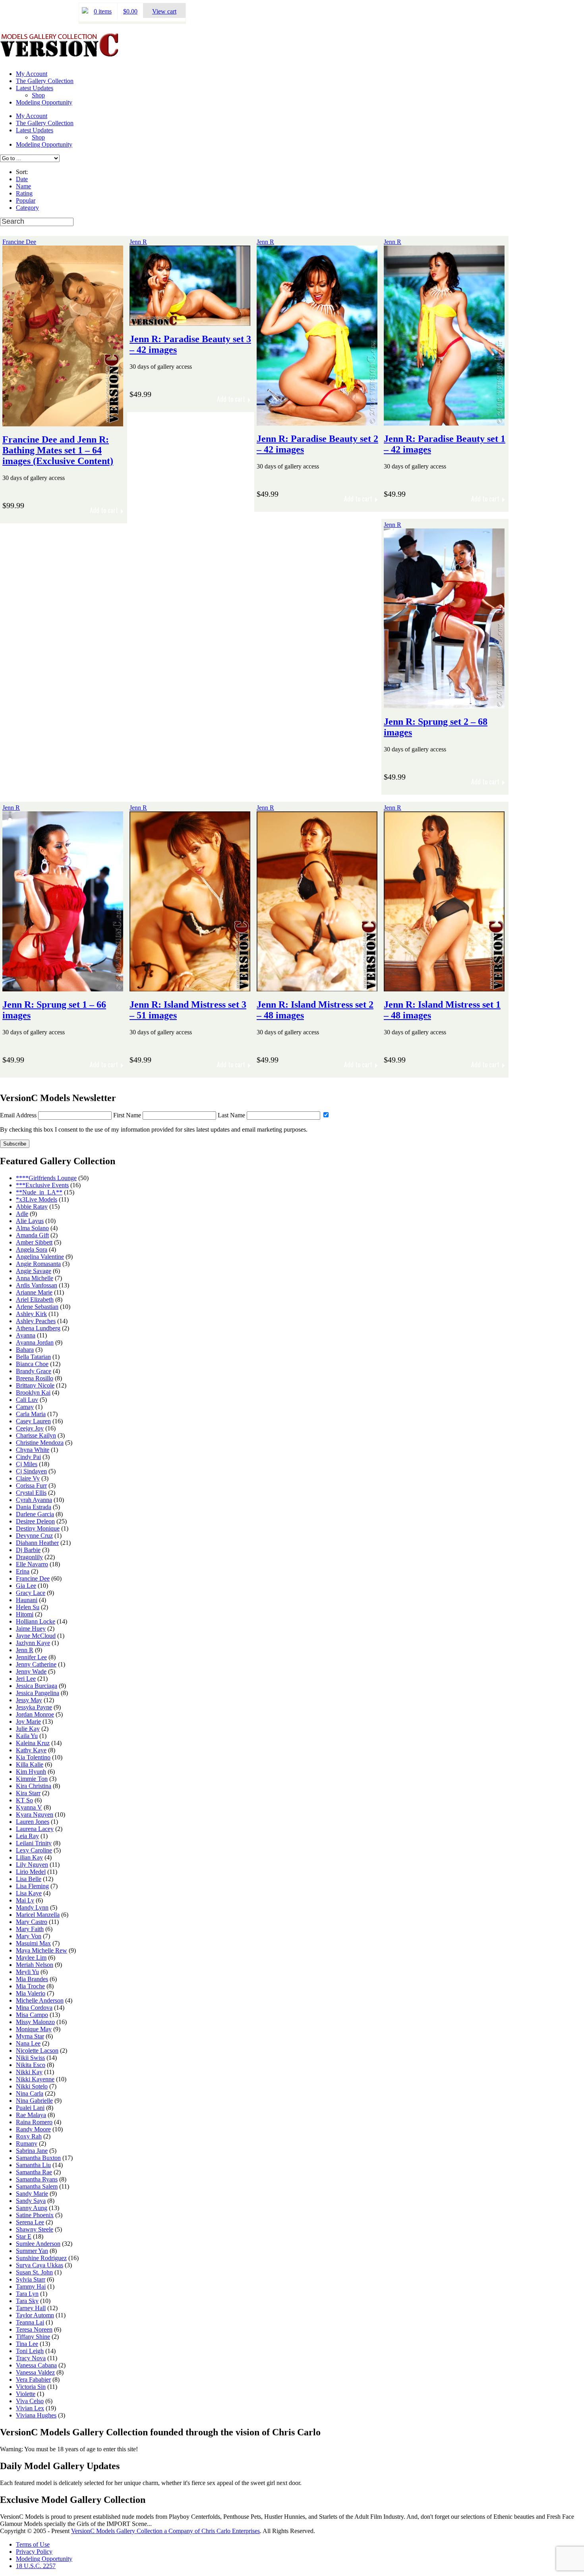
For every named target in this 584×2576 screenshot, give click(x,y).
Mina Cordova (34, 2008)
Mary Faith (30, 1929)
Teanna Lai (30, 2322)
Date (22, 179)
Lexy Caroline (34, 1850)
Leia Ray (27, 1836)
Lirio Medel (31, 1872)
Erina (23, 1571)
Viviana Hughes (36, 2415)
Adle (22, 1214)
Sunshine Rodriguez (41, 2258)
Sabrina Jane (32, 2151)
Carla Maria (31, 1414)
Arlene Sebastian (37, 1307)
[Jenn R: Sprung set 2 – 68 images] (444, 705)
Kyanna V (29, 1807)
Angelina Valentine (40, 1257)
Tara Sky (27, 2301)
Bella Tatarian (33, 1357)
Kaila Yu (27, 1736)
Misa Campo (32, 2015)
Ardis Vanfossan (37, 1285)
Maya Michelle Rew (42, 1950)
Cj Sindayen (31, 1471)
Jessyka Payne (34, 1707)
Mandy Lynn (32, 1907)
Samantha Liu (33, 2165)
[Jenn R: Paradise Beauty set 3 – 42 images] (190, 322)
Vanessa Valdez (35, 2372)
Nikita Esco (31, 2065)
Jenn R (138, 242)
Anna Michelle (35, 1278)
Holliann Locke (36, 1621)
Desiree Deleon (35, 1521)
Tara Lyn (27, 2294)
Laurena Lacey (35, 1829)
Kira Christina (34, 1786)
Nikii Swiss (30, 2058)
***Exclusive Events (42, 1185)
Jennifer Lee (31, 1657)
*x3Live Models (37, 1199)
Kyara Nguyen (35, 1814)
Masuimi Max (33, 1943)
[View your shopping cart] (85, 11)
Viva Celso (30, 2401)
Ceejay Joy (30, 1428)
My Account (32, 74)
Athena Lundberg (38, 1328)
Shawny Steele (35, 2229)
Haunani (27, 1600)
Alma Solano (32, 1228)
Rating (24, 193)
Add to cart (104, 510)
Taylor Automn (35, 2315)
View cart (164, 11)
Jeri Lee (26, 1679)
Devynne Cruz (34, 1536)
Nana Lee (28, 2043)
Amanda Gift (32, 1235)
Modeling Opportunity (44, 102)
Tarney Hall (31, 2308)
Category (27, 208)
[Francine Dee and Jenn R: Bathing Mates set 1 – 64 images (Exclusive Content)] (63, 423)
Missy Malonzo (35, 2022)
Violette (26, 2394)
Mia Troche (30, 1986)
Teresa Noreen (34, 2329)
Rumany (27, 2143)
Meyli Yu (27, 1972)
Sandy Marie (32, 2194)
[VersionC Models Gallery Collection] (60, 54)
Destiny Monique (38, 1528)
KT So (24, 1800)
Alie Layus (30, 1221)
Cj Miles (27, 1464)
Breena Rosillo (35, 1378)
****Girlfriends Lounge (46, 1178)
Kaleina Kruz (33, 1743)
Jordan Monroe (35, 1714)
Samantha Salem (37, 2186)
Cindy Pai (28, 1457)
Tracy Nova (31, 2358)
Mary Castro (32, 1922)
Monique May (34, 2029)
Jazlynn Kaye (33, 1643)
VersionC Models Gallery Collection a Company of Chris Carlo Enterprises (165, 2531)
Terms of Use (33, 2544)
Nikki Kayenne (35, 2079)
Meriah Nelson (35, 1965)
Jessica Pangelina (38, 1693)
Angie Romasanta (38, 1264)
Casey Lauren (33, 1421)
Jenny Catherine (36, 1664)
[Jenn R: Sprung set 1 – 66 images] (63, 988)
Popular (26, 200)
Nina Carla (30, 2093)
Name (23, 186)
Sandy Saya (31, 2201)
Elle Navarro (32, 1564)
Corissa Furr (31, 1485)
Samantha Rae (34, 2172)
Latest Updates (35, 88)
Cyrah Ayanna (34, 1500)
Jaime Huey (31, 1629)
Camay (25, 1407)
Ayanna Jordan (35, 1342)
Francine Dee (19, 242)
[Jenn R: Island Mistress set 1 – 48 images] (444, 988)
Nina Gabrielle (34, 2101)
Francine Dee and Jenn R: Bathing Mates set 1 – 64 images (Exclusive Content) (58, 450)
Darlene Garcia (35, 1514)
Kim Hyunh (31, 1772)
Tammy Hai (31, 2287)
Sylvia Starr (31, 2279)
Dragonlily (29, 1557)
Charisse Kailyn (36, 1435)
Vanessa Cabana (36, 2365)
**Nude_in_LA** (39, 1192)
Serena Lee (30, 2222)
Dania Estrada (34, 1507)
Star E (24, 2236)
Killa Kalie (30, 1764)
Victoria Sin (31, 2387)
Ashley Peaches (36, 1321)
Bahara (25, 1350)
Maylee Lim (31, 1958)
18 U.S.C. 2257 (36, 2566)
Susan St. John (34, 2272)
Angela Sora (32, 1249)
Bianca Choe (32, 1364)
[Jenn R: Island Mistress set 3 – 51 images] (190, 988)
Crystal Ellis (31, 1493)
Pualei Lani (30, 2108)
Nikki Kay (29, 2072)
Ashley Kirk (31, 1314)
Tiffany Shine (33, 2337)
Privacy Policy (34, 2552)
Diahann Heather (37, 1543)
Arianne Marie (34, 1292)
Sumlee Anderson (38, 2244)
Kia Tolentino (33, 1757)
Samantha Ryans (37, 2179)
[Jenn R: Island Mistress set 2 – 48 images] (317, 988)
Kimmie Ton (32, 1779)
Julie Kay (28, 1729)
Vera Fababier (33, 2380)
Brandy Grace (34, 1371)
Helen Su (28, 1607)
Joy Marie (28, 1722)
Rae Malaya (31, 2115)
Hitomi (25, 1614)
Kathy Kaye (31, 1750)
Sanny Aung (32, 2208)
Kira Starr (28, 1793)
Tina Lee (27, 2344)
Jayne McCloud (36, 1636)
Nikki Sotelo (32, 2086)
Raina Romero (34, 2122)
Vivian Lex (30, 2408)
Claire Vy (28, 1478)
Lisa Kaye (29, 1893)
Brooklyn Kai (33, 1393)
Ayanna (26, 1335)
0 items (103, 11)
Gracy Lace (31, 1593)
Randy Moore (33, 2129)
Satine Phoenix (35, 2215)
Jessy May (29, 1700)
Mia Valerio (31, 1993)
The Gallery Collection (45, 81)
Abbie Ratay (32, 1207)
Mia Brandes (32, 1979)
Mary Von (29, 1936)
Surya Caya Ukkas (40, 2265)
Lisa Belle (29, 1879)
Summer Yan (32, 2251)
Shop (38, 95)
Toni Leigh (30, 2351)
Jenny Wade (31, 1671)
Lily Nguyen (32, 1865)
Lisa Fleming (32, 1886)
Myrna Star (30, 2036)
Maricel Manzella (38, 1915)
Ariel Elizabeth (35, 1300)
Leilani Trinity (34, 1843)
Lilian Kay (29, 1857)
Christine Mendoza (40, 1443)
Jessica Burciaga (37, 1686)
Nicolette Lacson (37, 2051)
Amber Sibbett (34, 1242)
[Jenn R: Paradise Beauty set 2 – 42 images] (317, 422)
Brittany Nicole (35, 1385)
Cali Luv (27, 1400)
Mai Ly (25, 1900)
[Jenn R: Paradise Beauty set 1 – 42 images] (444, 422)
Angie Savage (34, 1271)
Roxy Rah (29, 2136)
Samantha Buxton (38, 2158)
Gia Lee (26, 1586)
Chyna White (33, 1450)
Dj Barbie (28, 1550)
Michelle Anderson (40, 2000)
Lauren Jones (33, 1822)
